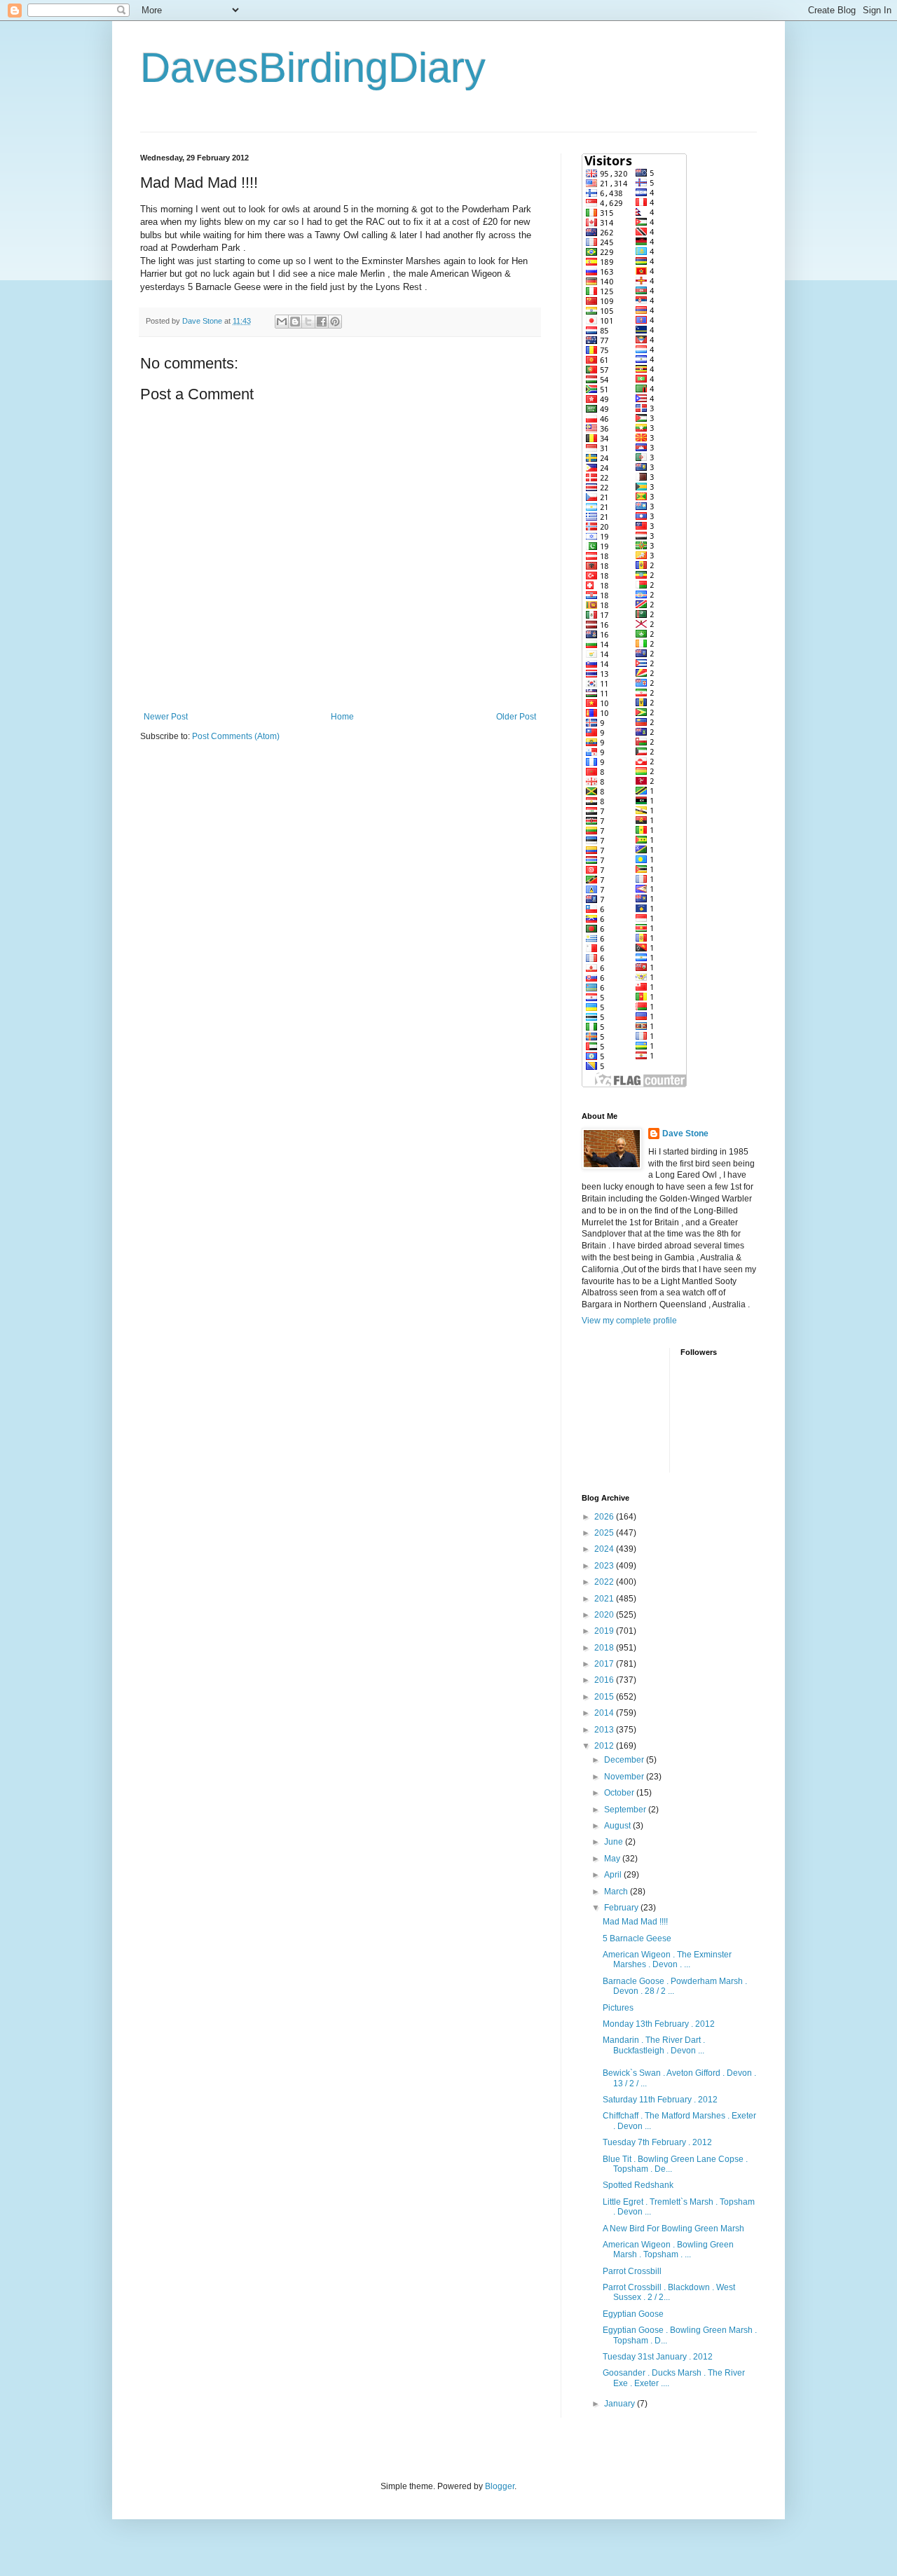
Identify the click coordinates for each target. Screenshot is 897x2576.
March (617, 1892)
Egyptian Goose (633, 2314)
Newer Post (166, 717)
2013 (605, 1730)
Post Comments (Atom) (236, 736)
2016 (605, 1680)
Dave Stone (685, 1134)
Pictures (618, 2008)
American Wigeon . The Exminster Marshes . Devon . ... (667, 1959)
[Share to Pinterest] (335, 322)
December (625, 1760)
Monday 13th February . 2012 (659, 2024)
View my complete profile (629, 1321)
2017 (605, 1664)
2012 (605, 1746)
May (613, 1859)
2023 (605, 1566)
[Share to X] (308, 322)
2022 (605, 1582)
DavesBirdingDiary (313, 68)
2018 (605, 1648)
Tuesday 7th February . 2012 (657, 2142)
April (614, 1875)
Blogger (500, 2486)
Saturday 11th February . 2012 (660, 2100)
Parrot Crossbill (632, 2271)
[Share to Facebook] (322, 322)
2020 (605, 1615)
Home (342, 717)
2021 (605, 1599)
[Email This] (282, 322)
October (620, 1793)
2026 (605, 1517)
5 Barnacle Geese (637, 1938)
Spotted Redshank (638, 2185)
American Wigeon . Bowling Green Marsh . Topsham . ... (668, 2250)
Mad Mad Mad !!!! (635, 1922)
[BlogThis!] (295, 322)
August (618, 1826)
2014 (605, 1713)
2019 (605, 1631)
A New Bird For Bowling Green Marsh (673, 2229)
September (626, 1810)
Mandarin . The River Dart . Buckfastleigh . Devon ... (654, 2045)
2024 (605, 1549)
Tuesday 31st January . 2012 (658, 2357)
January (621, 2404)
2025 (605, 1533)
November (625, 1777)
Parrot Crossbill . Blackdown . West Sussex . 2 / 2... (669, 2292)
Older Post (516, 717)
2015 (605, 1697)
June (615, 1842)
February (622, 1908)
